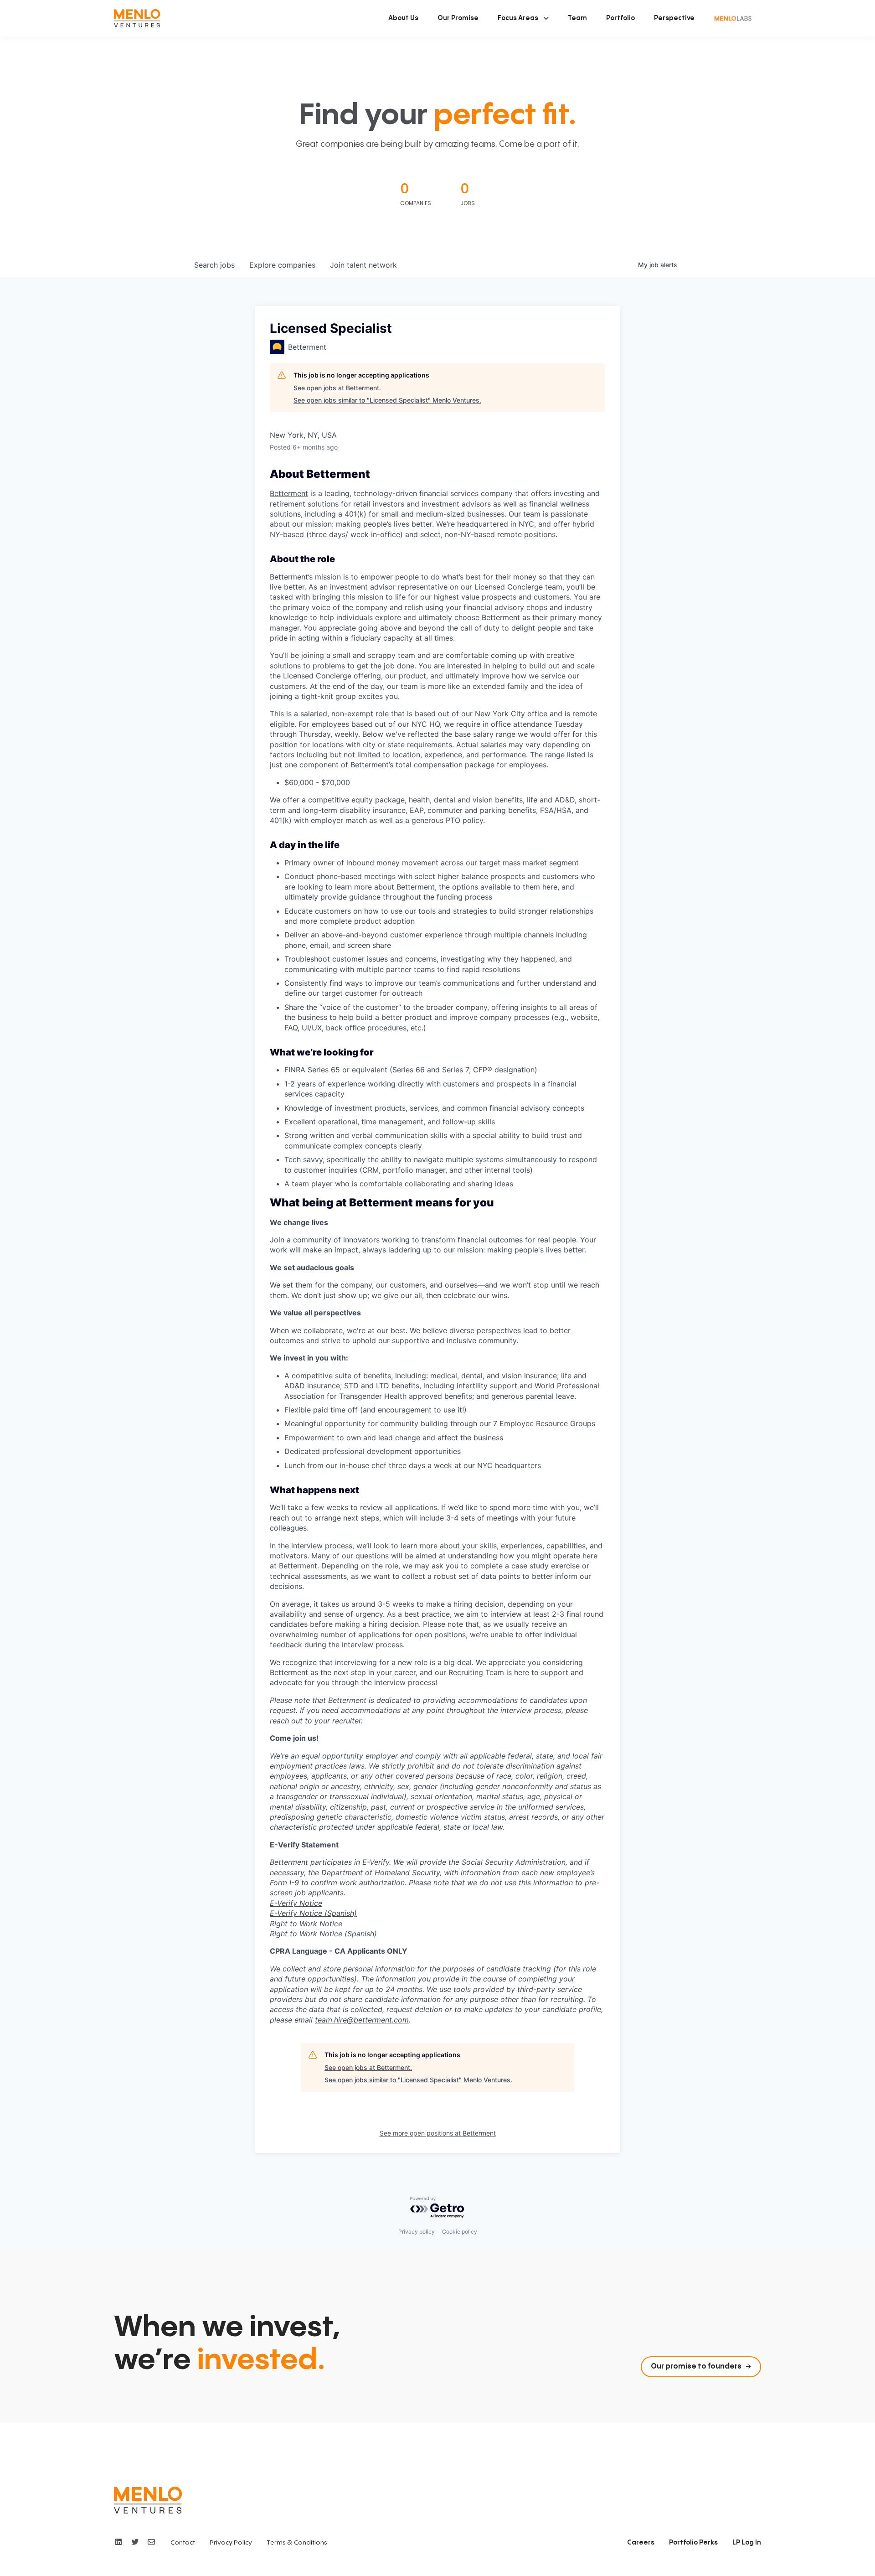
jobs (214, 265)
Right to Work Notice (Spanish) (323, 1934)
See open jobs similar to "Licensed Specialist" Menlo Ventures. (387, 400)
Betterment (289, 493)
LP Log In (747, 2543)
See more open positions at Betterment (438, 2133)
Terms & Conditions (297, 2543)
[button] (523, 18)
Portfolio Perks (693, 2543)
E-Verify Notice (296, 1903)
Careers (641, 2543)
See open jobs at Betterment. (337, 388)
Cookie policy (460, 2232)
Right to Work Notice (306, 1924)
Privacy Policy (231, 2543)
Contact (183, 2543)
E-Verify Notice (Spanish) (313, 1913)
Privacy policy (417, 2232)
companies (282, 265)
